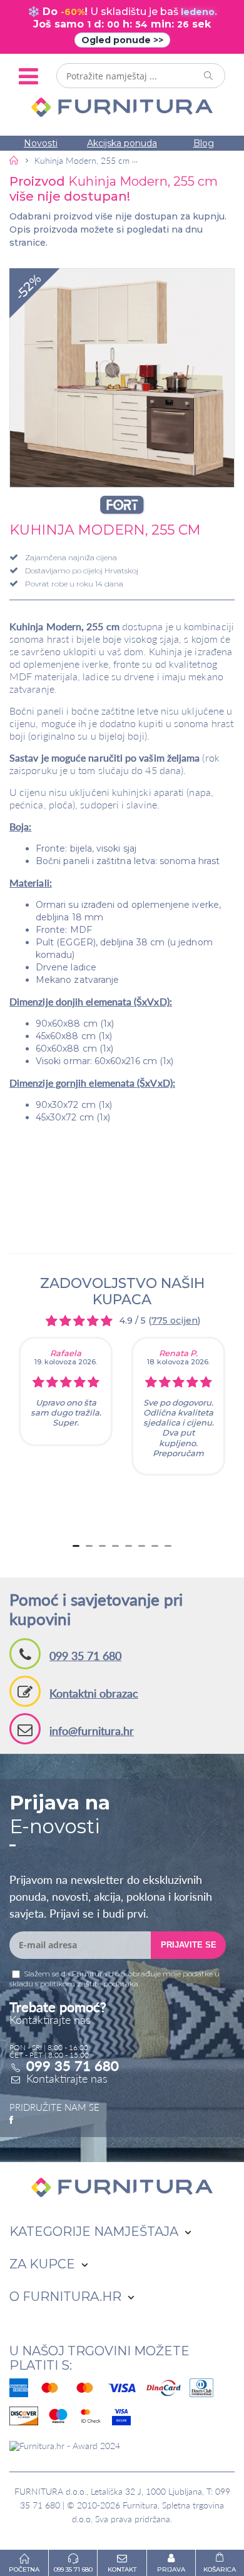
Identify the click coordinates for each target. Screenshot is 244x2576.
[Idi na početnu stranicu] (14, 160)
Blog (204, 143)
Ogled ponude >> (122, 40)
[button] (122, 378)
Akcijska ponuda (122, 143)
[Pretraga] (209, 76)
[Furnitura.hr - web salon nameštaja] (122, 107)
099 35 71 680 (85, 1656)
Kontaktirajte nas (67, 2078)
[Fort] (122, 505)
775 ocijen (175, 1321)
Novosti (41, 143)
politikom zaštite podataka (89, 1984)
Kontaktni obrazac (94, 1693)
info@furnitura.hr (92, 1731)
